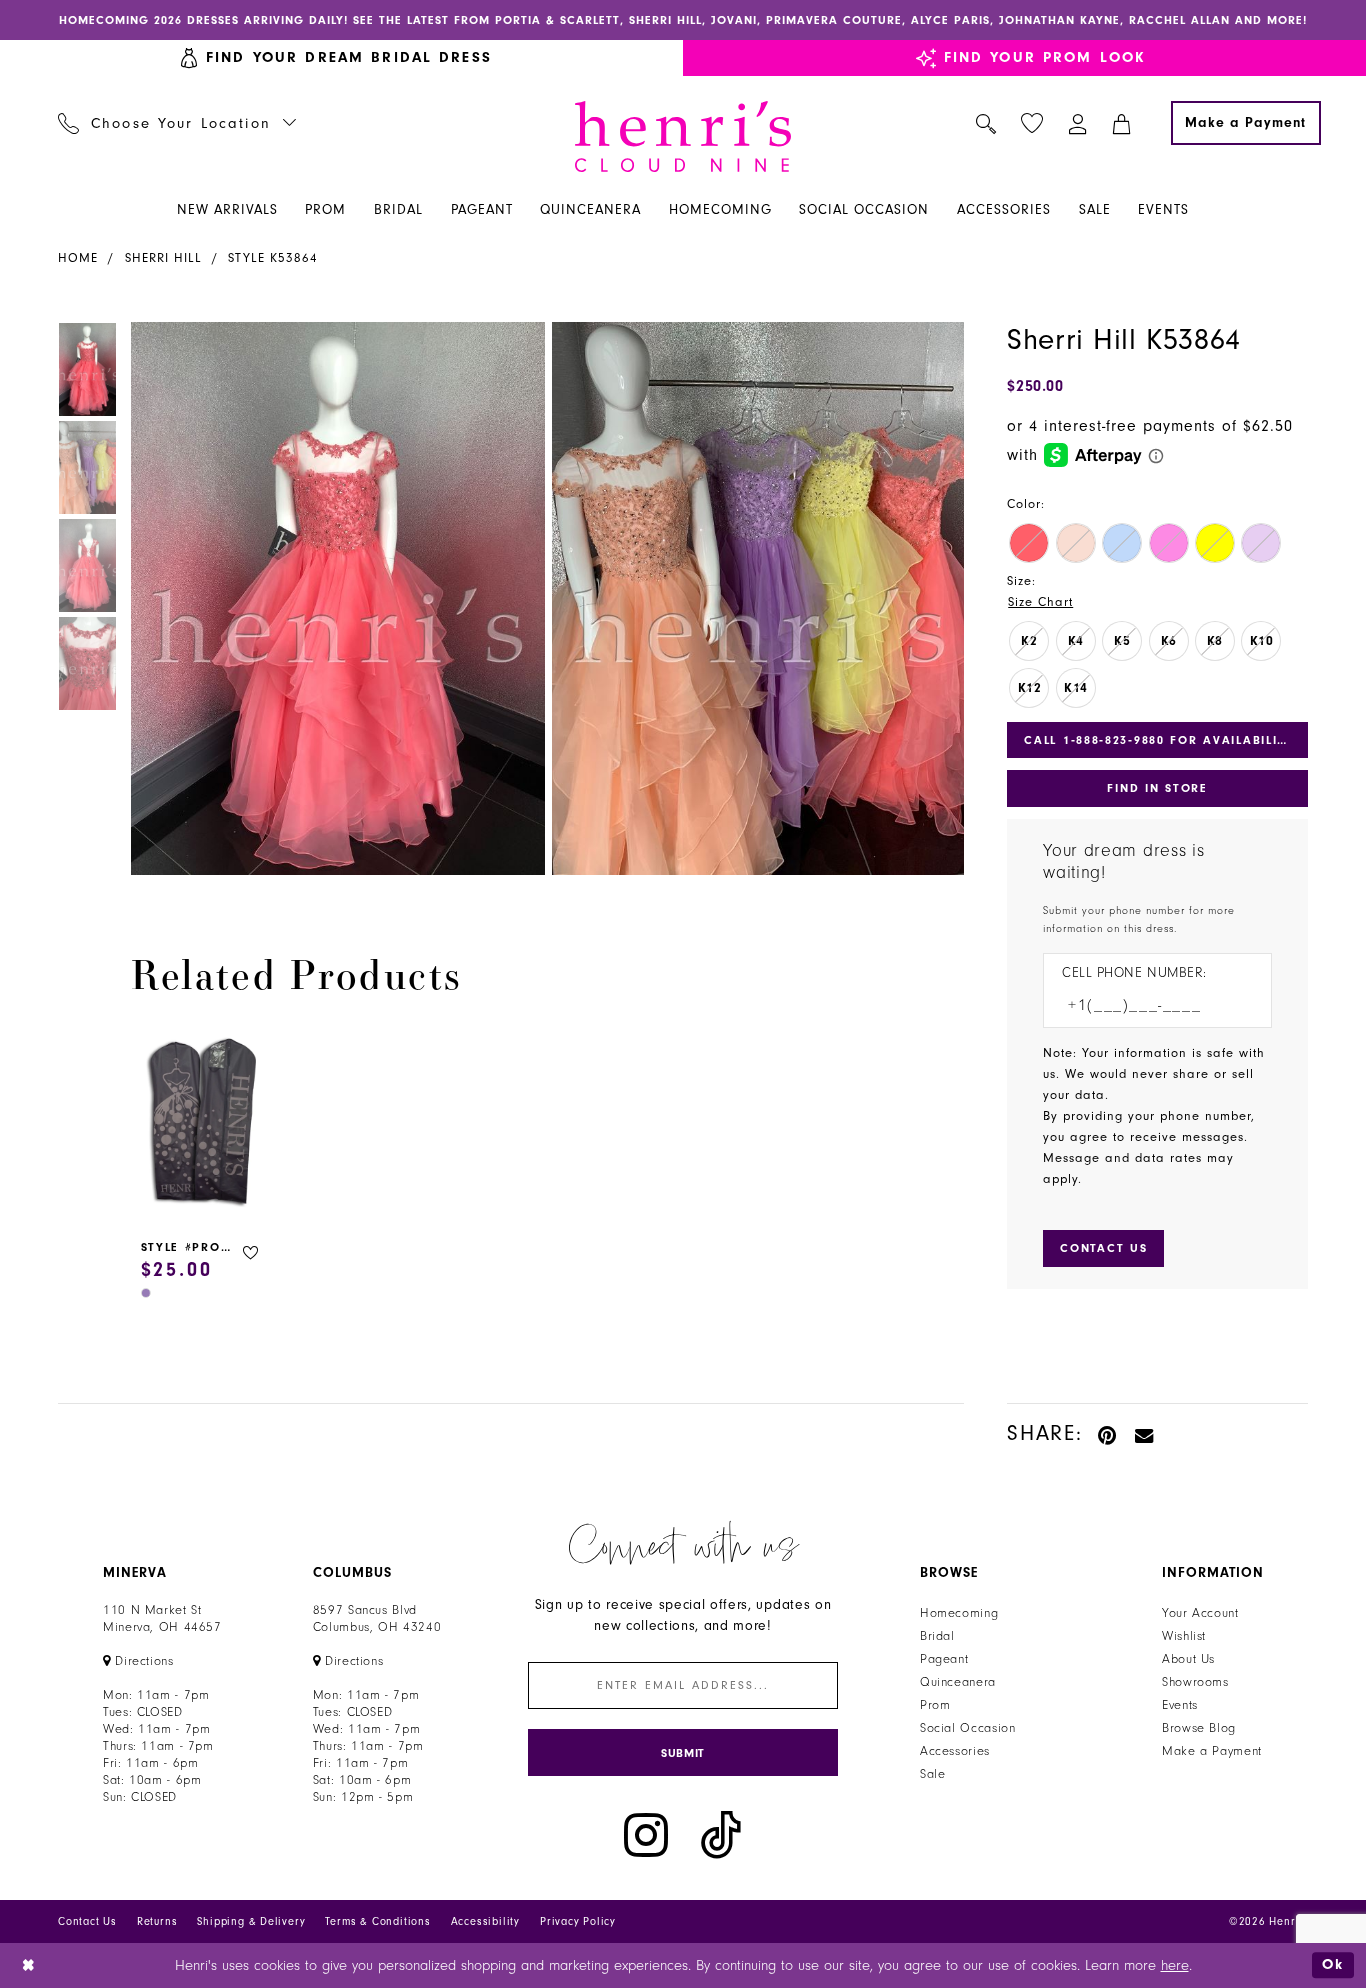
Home (78, 258)
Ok (1333, 1964)
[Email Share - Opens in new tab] (1145, 1433)
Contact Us (87, 1921)
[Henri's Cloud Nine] (683, 136)
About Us (1188, 1659)
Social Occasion (967, 1728)
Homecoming (959, 1613)
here (1175, 1965)
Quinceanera (958, 1682)
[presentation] (203, 1124)
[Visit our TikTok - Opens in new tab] (721, 1835)
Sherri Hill (163, 258)
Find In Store (1157, 788)
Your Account (1200, 1613)
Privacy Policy (578, 1921)
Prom (935, 1705)
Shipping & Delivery (251, 1921)
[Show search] (986, 123)
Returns (157, 1921)
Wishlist (1184, 1636)
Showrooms (1195, 1682)
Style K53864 (273, 258)
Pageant (944, 1659)
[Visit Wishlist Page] (1032, 123)
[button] (1078, 123)
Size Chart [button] (1040, 602)
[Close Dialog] (29, 1965)
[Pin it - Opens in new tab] (1108, 1433)
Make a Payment (1212, 1751)
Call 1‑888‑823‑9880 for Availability (1159, 740)
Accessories (955, 1751)
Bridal (937, 1636)
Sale (933, 1774)
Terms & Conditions (377, 1921)
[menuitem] (177, 123)
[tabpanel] (334, 598)
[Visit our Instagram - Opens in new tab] (646, 1835)
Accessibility (485, 1921)
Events (1180, 1705)
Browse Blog (1199, 1728)
